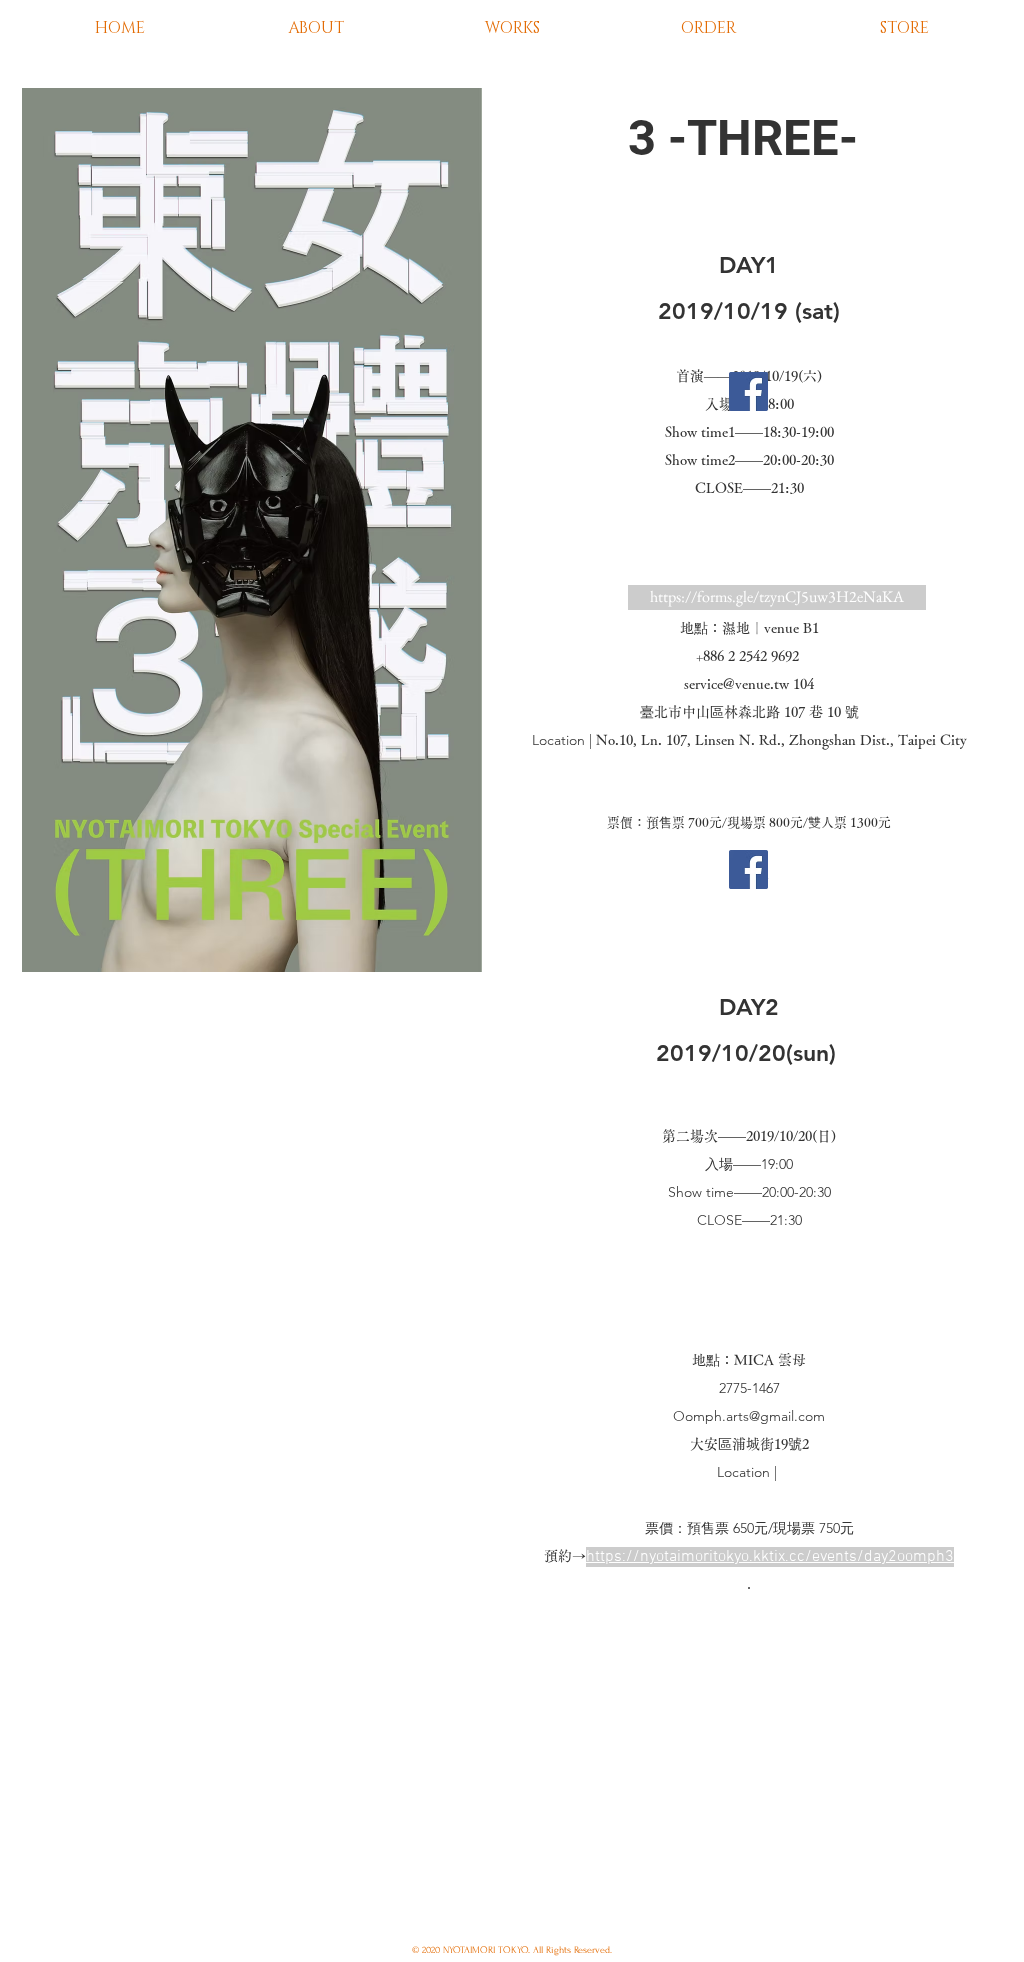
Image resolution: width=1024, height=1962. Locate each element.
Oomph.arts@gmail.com (749, 1416)
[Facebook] (748, 391)
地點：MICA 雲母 (749, 1360)
